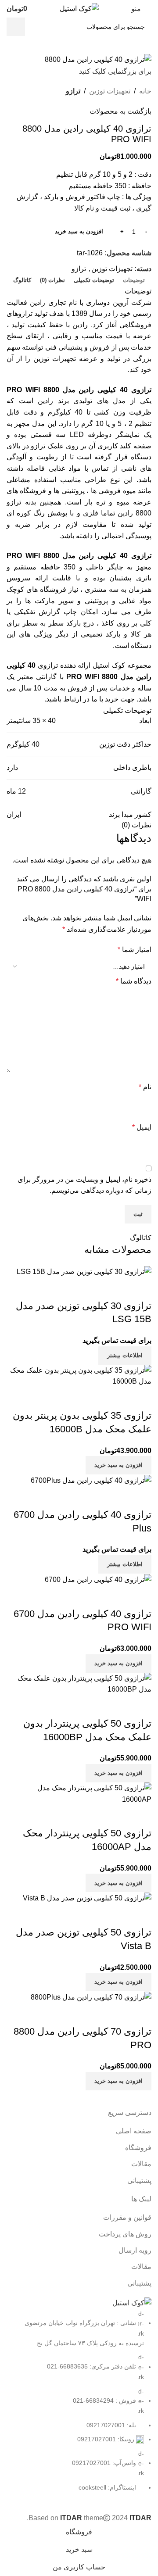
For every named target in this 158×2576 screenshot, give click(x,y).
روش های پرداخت (125, 2234)
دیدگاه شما (134, 981)
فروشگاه (138, 2148)
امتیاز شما (135, 950)
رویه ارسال (135, 2250)
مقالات (141, 2164)
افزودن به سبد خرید (79, 231)
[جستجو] (16, 27)
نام (145, 1087)
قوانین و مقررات (127, 2217)
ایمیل (142, 1127)
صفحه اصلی (134, 2131)
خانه (145, 91)
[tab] (134, 280)
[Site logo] (79, 8)
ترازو (73, 91)
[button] (118, 1982)
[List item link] (79, 2401)
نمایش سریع (140, 1915)
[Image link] (132, 2302)
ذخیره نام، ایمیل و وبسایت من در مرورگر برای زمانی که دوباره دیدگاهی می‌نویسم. (84, 1185)
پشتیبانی (139, 2181)
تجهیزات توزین (110, 91)
